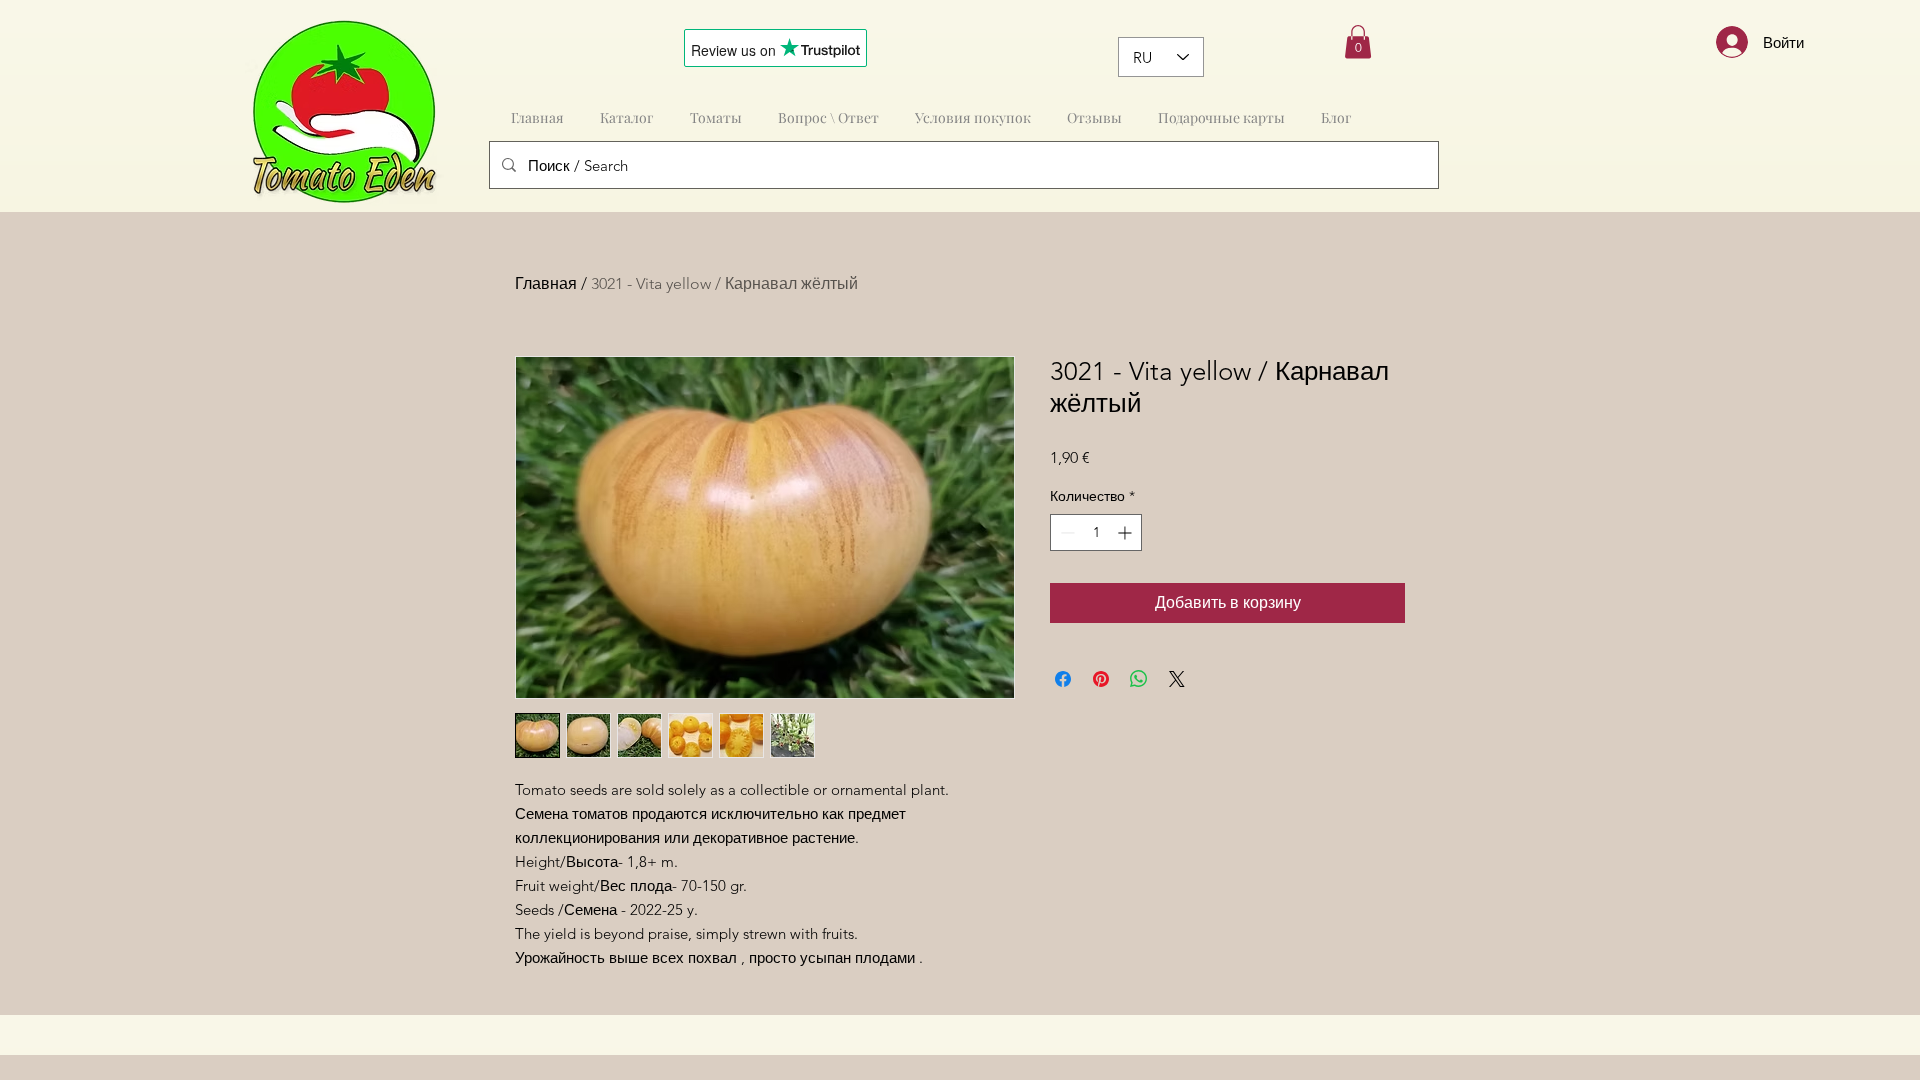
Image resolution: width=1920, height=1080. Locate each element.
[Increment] (1126, 532)
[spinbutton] (1096, 532)
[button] (1358, 41)
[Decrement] (1065, 532)
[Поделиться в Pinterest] (1101, 679)
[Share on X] (1177, 679)
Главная (546, 283)
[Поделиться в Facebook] (1063, 679)
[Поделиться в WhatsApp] (1139, 679)
